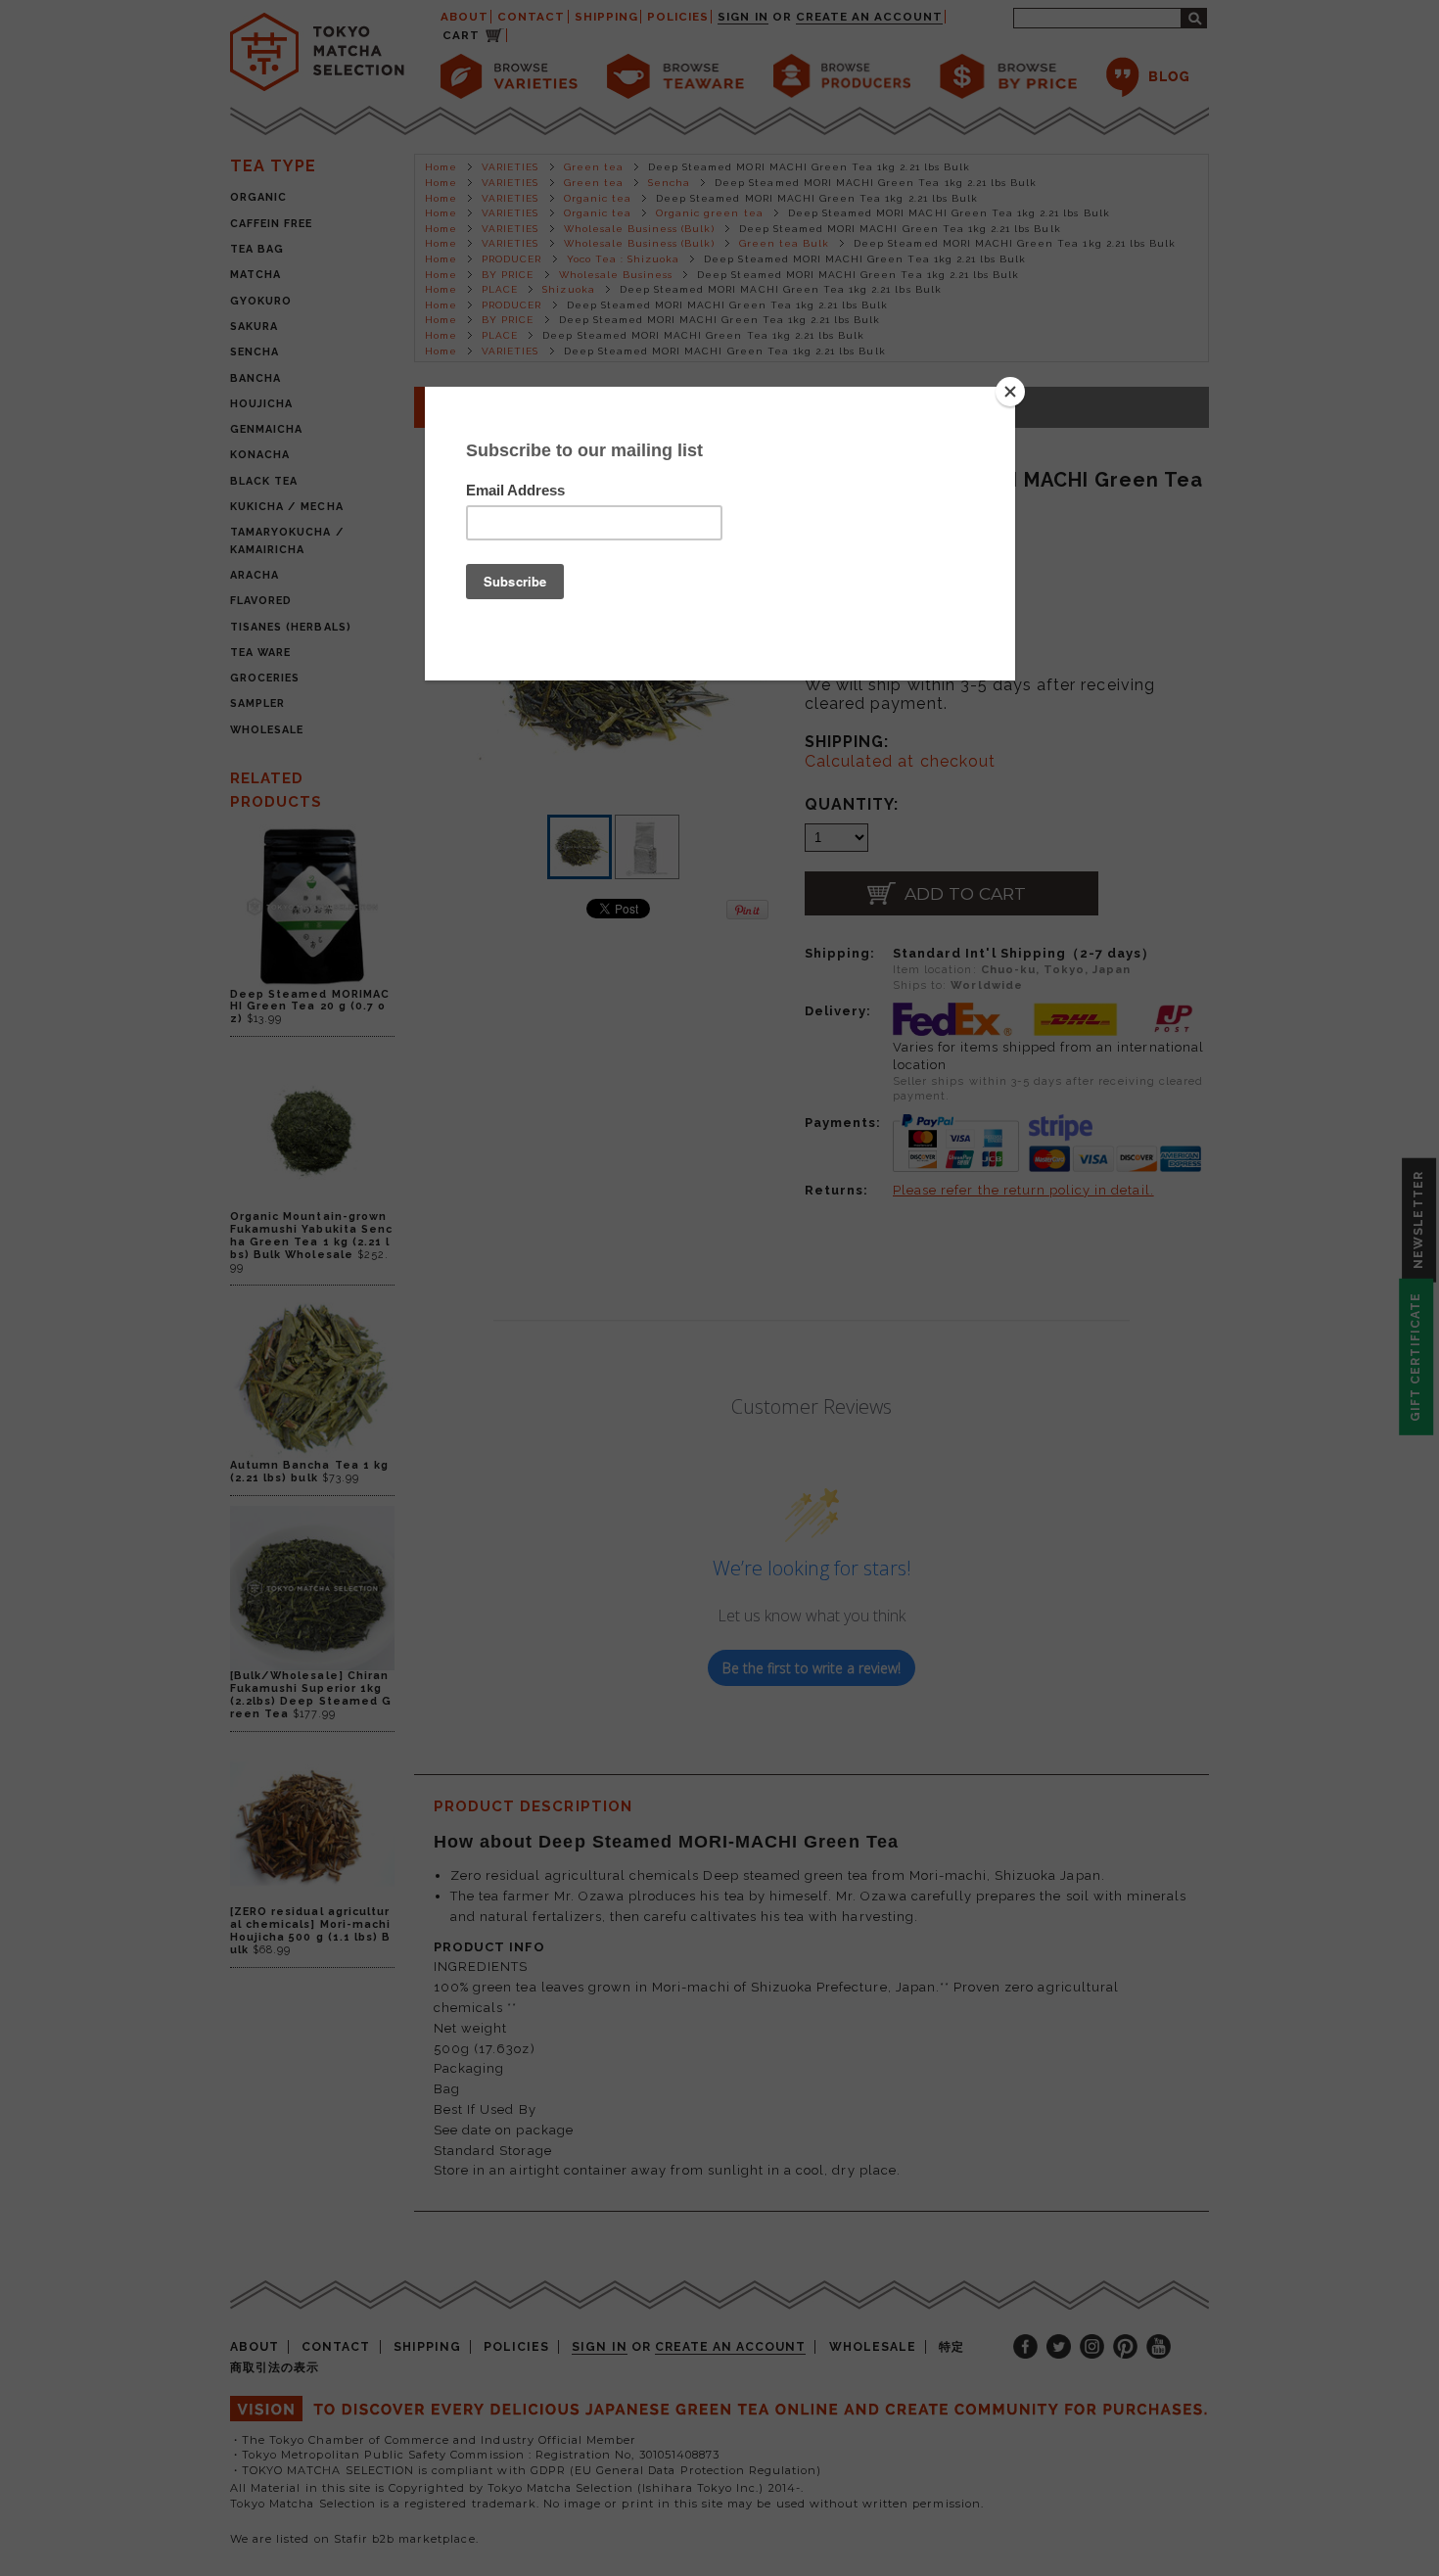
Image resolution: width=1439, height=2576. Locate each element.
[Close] (1010, 392)
